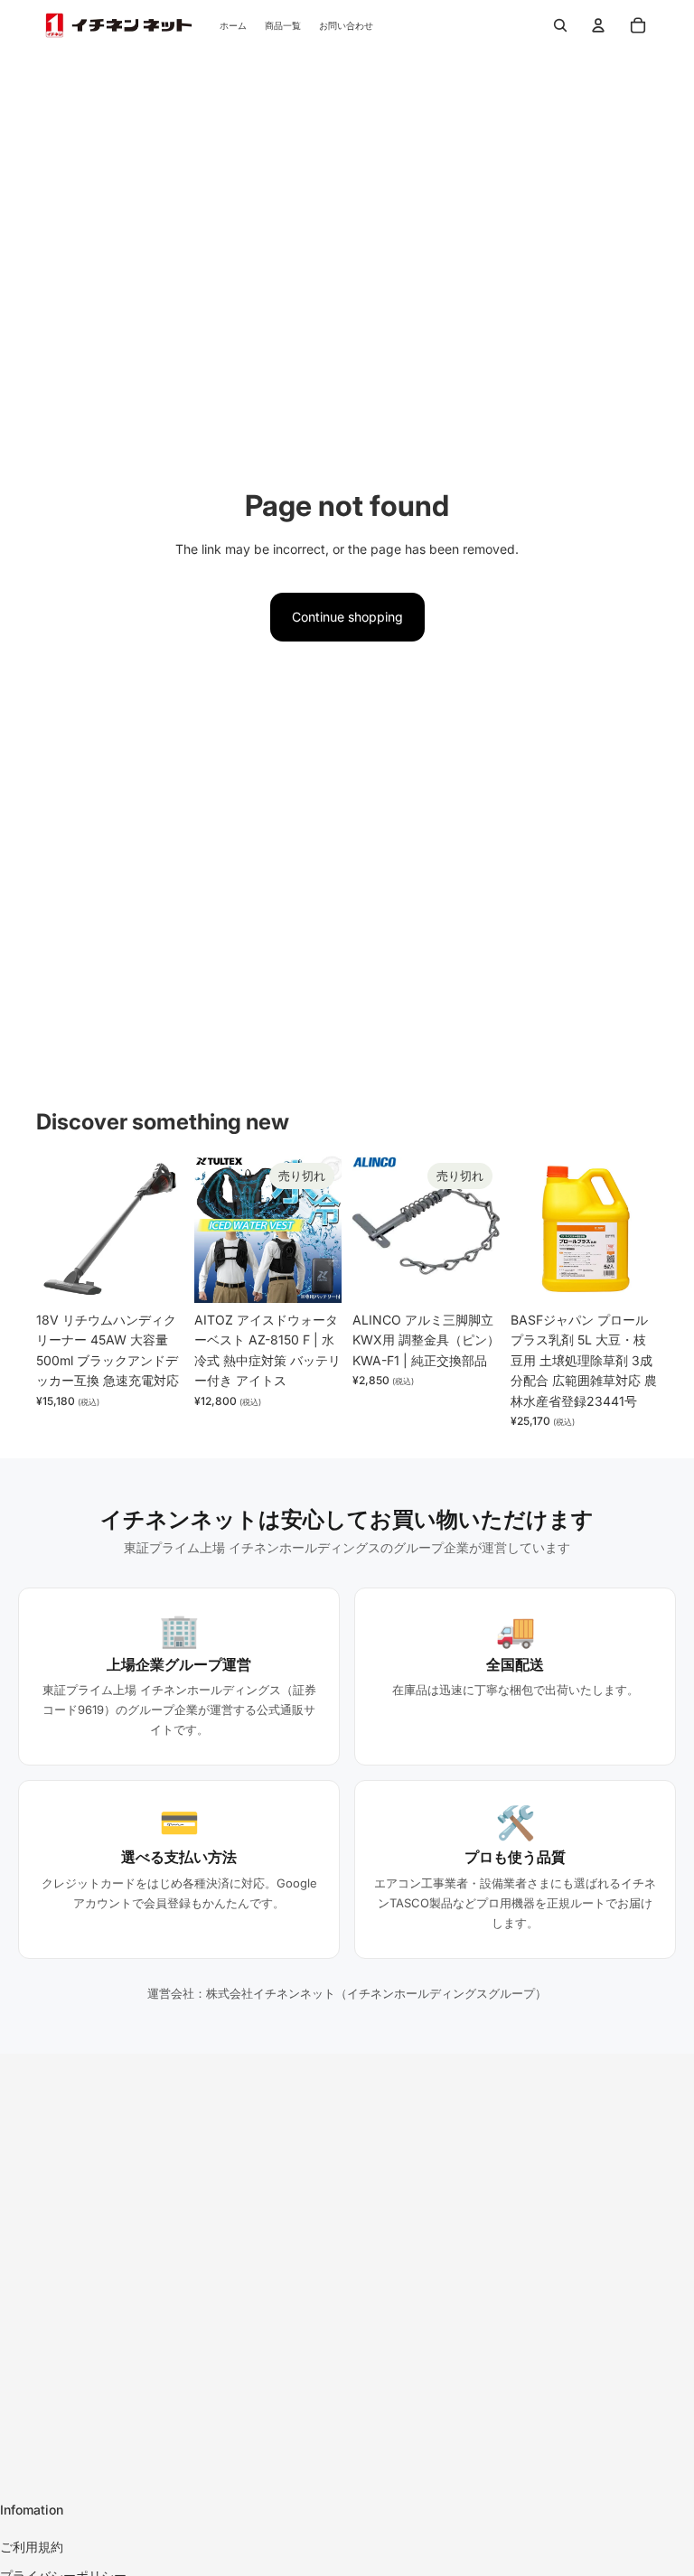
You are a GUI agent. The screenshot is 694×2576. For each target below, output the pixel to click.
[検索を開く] (560, 25)
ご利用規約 (32, 2547)
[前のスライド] (50, 1230)
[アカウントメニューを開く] (598, 25)
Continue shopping (347, 617)
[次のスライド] (169, 1230)
